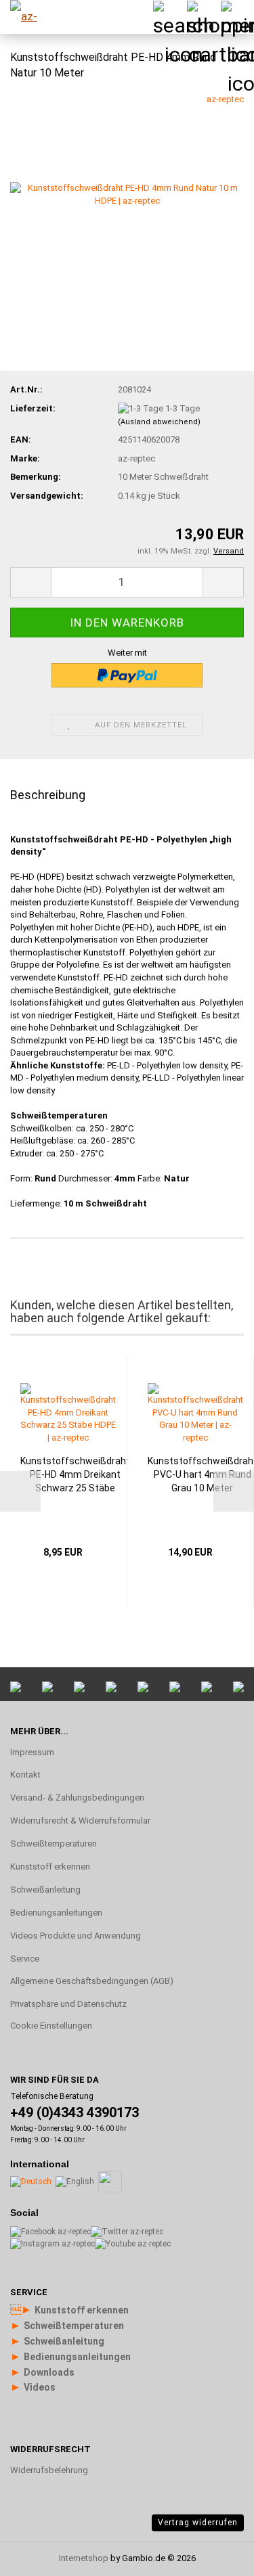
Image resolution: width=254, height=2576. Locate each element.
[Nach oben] (217, 2403)
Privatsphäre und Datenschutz (68, 2004)
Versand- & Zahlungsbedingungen (77, 1798)
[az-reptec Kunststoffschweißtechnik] (34, 17)
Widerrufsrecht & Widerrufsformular (80, 1821)
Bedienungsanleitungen (56, 1913)
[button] (30, 582)
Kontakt (25, 1775)
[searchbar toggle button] (169, 17)
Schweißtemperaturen (54, 1844)
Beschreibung (48, 795)
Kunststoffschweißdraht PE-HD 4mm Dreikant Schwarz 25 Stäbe (75, 1474)
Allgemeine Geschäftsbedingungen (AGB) (92, 1981)
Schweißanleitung (45, 1890)
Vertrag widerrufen (198, 2523)
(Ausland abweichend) (159, 422)
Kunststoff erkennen (50, 1867)
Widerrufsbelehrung (49, 2470)
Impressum (32, 1752)
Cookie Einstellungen (51, 2026)
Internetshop (84, 2558)
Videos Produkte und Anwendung (76, 1936)
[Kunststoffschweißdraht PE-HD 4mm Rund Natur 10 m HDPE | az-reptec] (127, 194)
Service (25, 1959)
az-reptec (225, 99)
